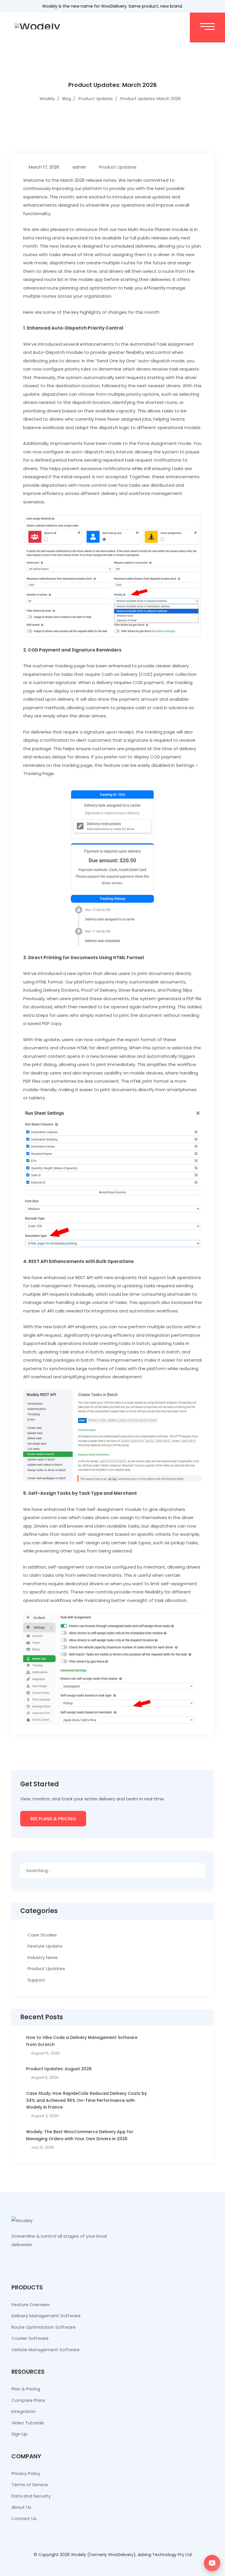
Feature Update (45, 1946)
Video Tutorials (28, 2423)
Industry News (43, 1957)
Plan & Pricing (26, 2389)
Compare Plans (28, 2400)
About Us (21, 2507)
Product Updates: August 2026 (59, 2069)
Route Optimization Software (44, 2327)
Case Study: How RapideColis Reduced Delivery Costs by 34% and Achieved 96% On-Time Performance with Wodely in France (86, 2100)
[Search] (198, 1870)
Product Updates (118, 167)
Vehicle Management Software (46, 2350)
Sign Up (19, 2434)
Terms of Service (30, 2485)
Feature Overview (30, 2305)
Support (36, 1980)
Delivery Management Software (46, 2316)
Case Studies (42, 1935)
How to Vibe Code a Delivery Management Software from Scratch (82, 2041)
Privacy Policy (26, 2473)
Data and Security (31, 2496)
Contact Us (24, 2518)
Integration (24, 2411)
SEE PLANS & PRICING (53, 1819)
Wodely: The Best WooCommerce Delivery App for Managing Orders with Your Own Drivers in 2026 (80, 2135)
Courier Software (30, 2338)
